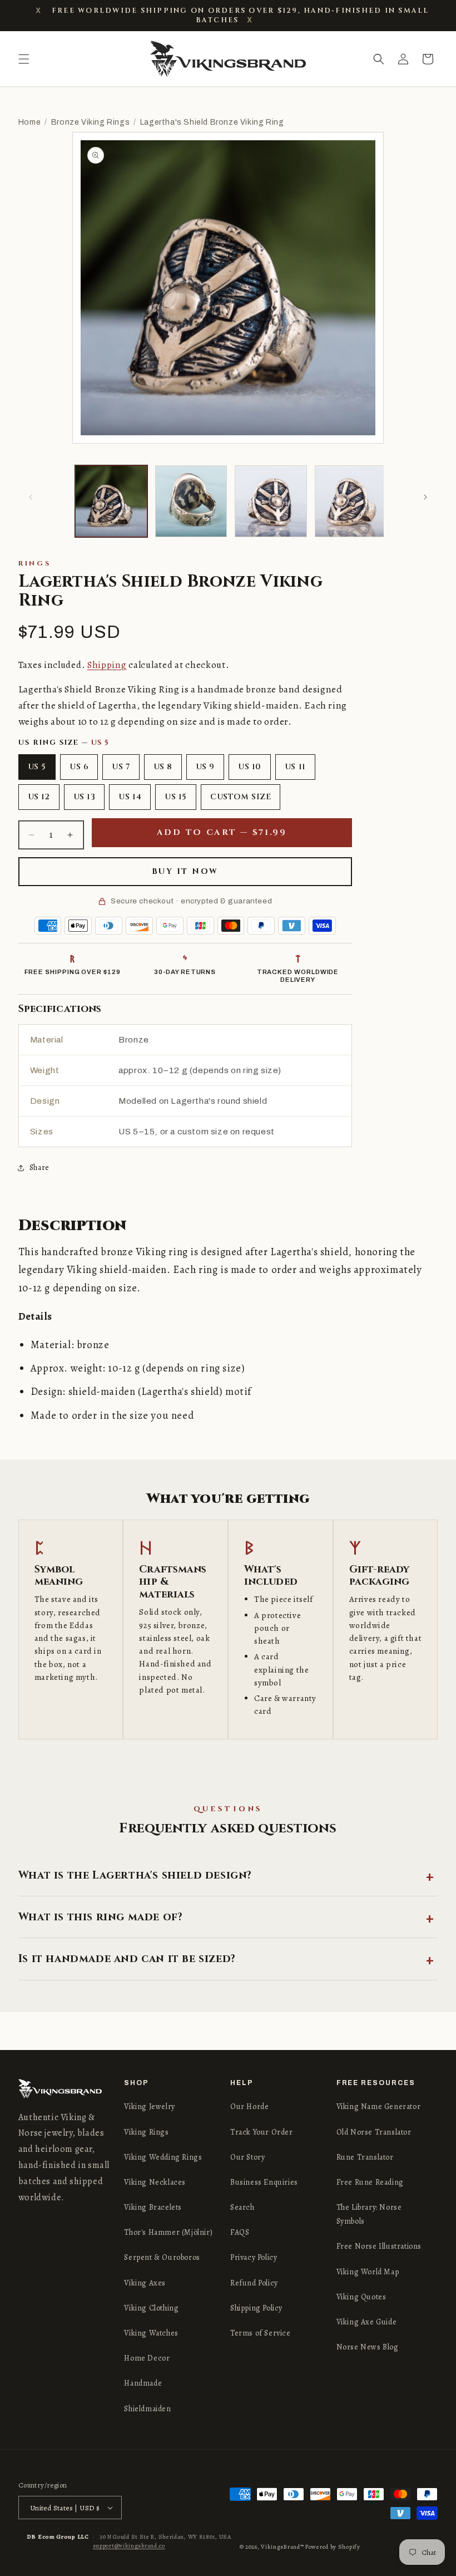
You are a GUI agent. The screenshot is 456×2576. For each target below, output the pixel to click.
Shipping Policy (256, 2308)
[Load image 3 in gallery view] (271, 502)
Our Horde (249, 2106)
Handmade (143, 2383)
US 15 (176, 797)
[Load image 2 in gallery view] (191, 502)
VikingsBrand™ (282, 2547)
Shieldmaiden (147, 2409)
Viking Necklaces (155, 2182)
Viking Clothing (151, 2308)
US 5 (37, 767)
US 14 (130, 797)
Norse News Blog (368, 2347)
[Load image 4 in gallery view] (351, 502)
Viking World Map (368, 2272)
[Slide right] (425, 497)
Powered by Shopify (333, 2547)
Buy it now (185, 871)
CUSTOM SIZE (241, 797)
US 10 (250, 767)
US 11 (295, 767)
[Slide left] (31, 497)
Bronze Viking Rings (90, 122)
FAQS (240, 2232)
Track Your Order (262, 2132)
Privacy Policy (254, 2257)
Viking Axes (145, 2283)
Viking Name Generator (379, 2106)
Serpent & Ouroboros (162, 2257)
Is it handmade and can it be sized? (127, 1959)
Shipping (107, 665)
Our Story (247, 2157)
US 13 (85, 797)
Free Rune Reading (370, 2182)
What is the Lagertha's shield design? (135, 1875)
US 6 (79, 767)
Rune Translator (365, 2157)
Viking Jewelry (149, 2106)
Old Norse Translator (374, 2132)
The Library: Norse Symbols (369, 2214)
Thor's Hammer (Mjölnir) (168, 2232)
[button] (24, 59)
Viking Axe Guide (367, 2322)
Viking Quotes (361, 2297)
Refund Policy (254, 2283)
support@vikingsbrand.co (129, 2546)
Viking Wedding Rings (163, 2157)
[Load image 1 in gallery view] (111, 502)
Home (29, 122)
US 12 (39, 797)
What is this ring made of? (101, 1917)
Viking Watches (151, 2333)
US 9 (205, 767)
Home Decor (147, 2358)
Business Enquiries (264, 2182)
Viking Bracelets (153, 2207)
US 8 (163, 767)
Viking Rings (146, 2132)
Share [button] (39, 1167)
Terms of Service (261, 2333)
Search (242, 2207)
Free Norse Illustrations (379, 2246)
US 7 (121, 767)
